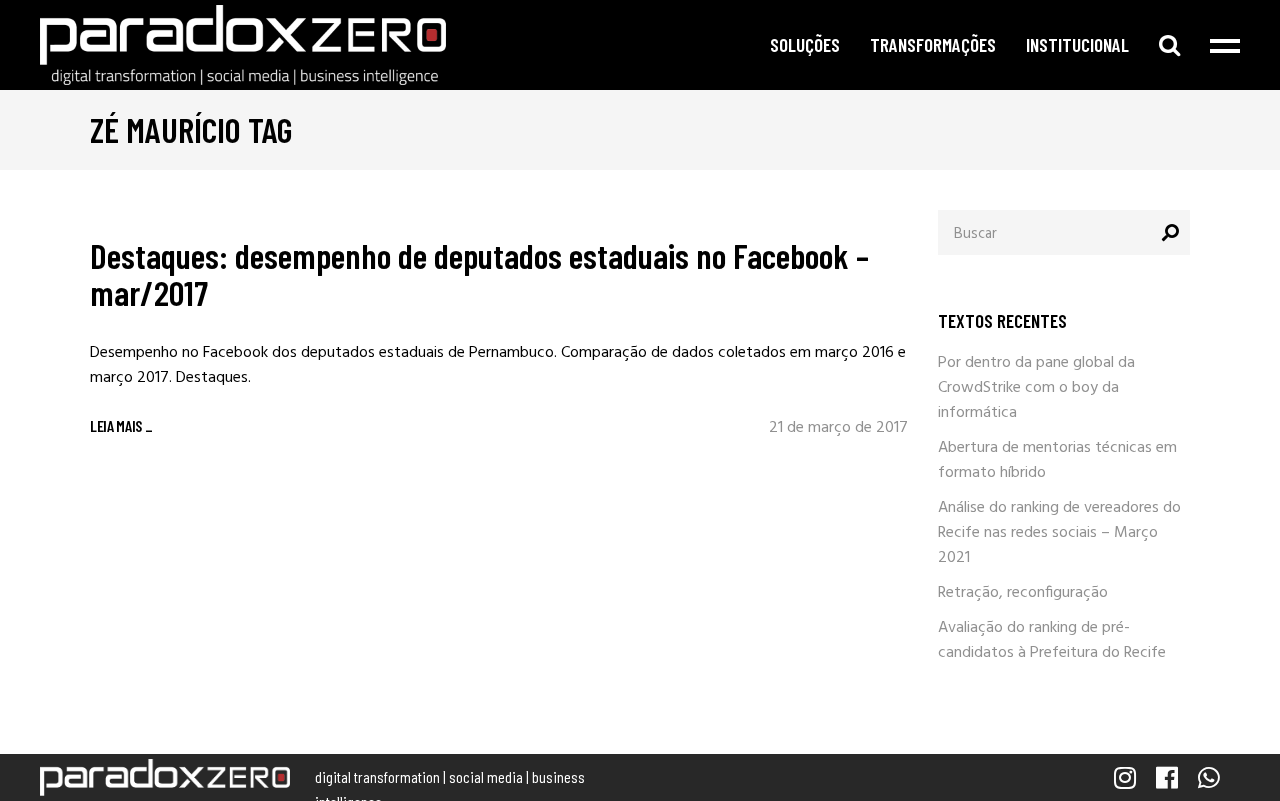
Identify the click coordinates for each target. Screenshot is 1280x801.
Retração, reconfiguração (1023, 593)
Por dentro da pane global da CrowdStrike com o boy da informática (1036, 388)
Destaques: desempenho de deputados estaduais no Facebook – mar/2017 (479, 273)
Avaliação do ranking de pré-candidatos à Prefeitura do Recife (1052, 640)
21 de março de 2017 (838, 428)
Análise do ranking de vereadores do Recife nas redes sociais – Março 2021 (1059, 533)
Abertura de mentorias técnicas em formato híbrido (1057, 460)
